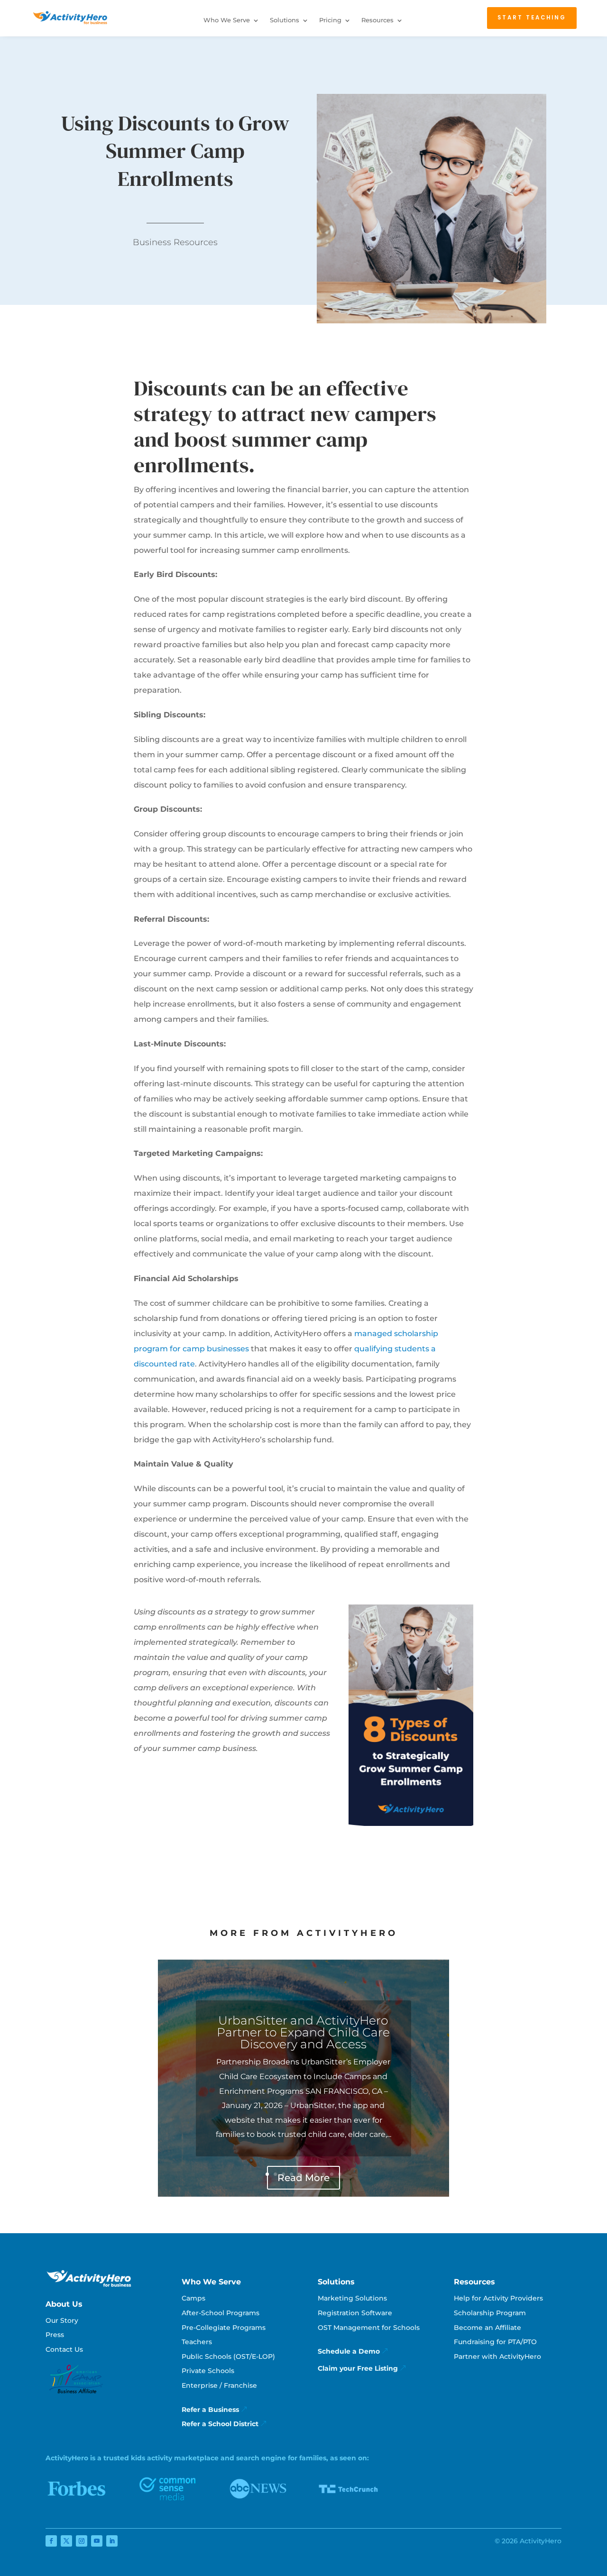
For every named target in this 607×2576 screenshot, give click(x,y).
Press (55, 2335)
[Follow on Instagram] (82, 2541)
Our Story (62, 2320)
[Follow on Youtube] (97, 2541)
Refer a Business (210, 2410)
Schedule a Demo (349, 2351)
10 (340, 2174)
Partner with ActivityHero (497, 2356)
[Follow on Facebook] (51, 2541)
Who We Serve (227, 20)
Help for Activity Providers (498, 2298)
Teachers (197, 2342)
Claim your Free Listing (358, 2368)
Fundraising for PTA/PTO (495, 2342)
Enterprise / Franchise (219, 2385)
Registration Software (355, 2313)
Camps (193, 2298)
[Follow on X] (66, 2541)
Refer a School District (220, 2424)
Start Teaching (532, 18)
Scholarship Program (490, 2313)
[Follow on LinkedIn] (112, 2541)
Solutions (285, 20)
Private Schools (208, 2371)
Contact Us (64, 2349)
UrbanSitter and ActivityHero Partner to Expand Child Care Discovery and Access (303, 2032)
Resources (377, 20)
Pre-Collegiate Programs (224, 2328)
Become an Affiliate (487, 2328)
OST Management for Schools (369, 2328)
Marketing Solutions (352, 2298)
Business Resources (175, 242)
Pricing (330, 20)
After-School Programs (221, 2313)
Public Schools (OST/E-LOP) (228, 2356)
